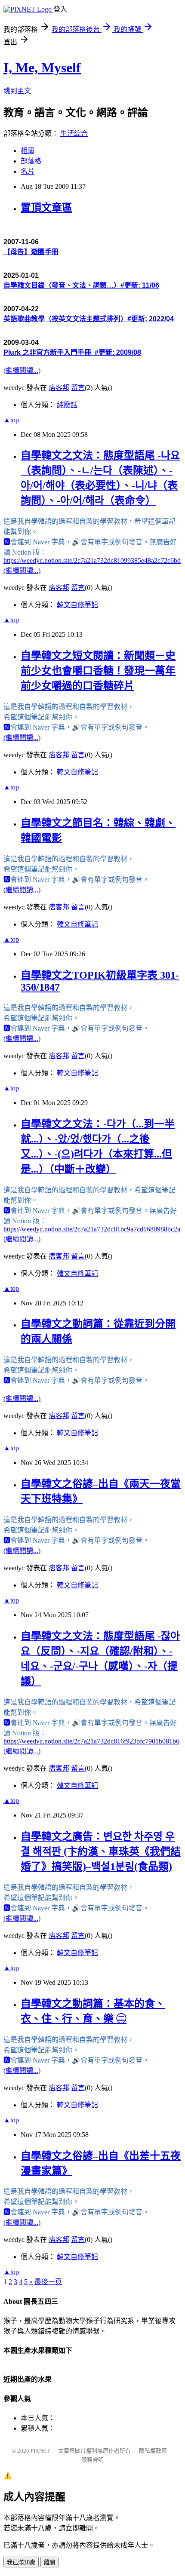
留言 (78, 388)
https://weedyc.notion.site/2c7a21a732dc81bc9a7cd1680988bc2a (92, 1229)
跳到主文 (17, 91)
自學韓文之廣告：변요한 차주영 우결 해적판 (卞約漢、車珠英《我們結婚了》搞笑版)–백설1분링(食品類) (101, 1851)
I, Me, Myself (42, 68)
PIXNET (40, 2451)
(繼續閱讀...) (22, 370)
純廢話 (67, 405)
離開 (49, 2562)
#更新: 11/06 (140, 285)
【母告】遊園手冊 (31, 252)
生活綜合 (74, 134)
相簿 (28, 151)
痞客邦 (59, 388)
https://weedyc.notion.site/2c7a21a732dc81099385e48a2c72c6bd (92, 560)
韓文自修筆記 (77, 605)
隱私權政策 (153, 2451)
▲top (11, 420)
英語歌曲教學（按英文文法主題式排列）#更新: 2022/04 (89, 319)
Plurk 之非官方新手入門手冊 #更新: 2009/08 (72, 352)
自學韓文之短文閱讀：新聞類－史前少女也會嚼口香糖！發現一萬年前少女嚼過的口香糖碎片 (98, 671)
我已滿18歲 (21, 2562)
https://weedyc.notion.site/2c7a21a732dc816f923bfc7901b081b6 (91, 1741)
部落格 (31, 161)
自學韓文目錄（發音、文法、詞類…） (62, 285)
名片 (28, 171)
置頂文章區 (46, 208)
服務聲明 (92, 2460)
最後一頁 (48, 2282)
